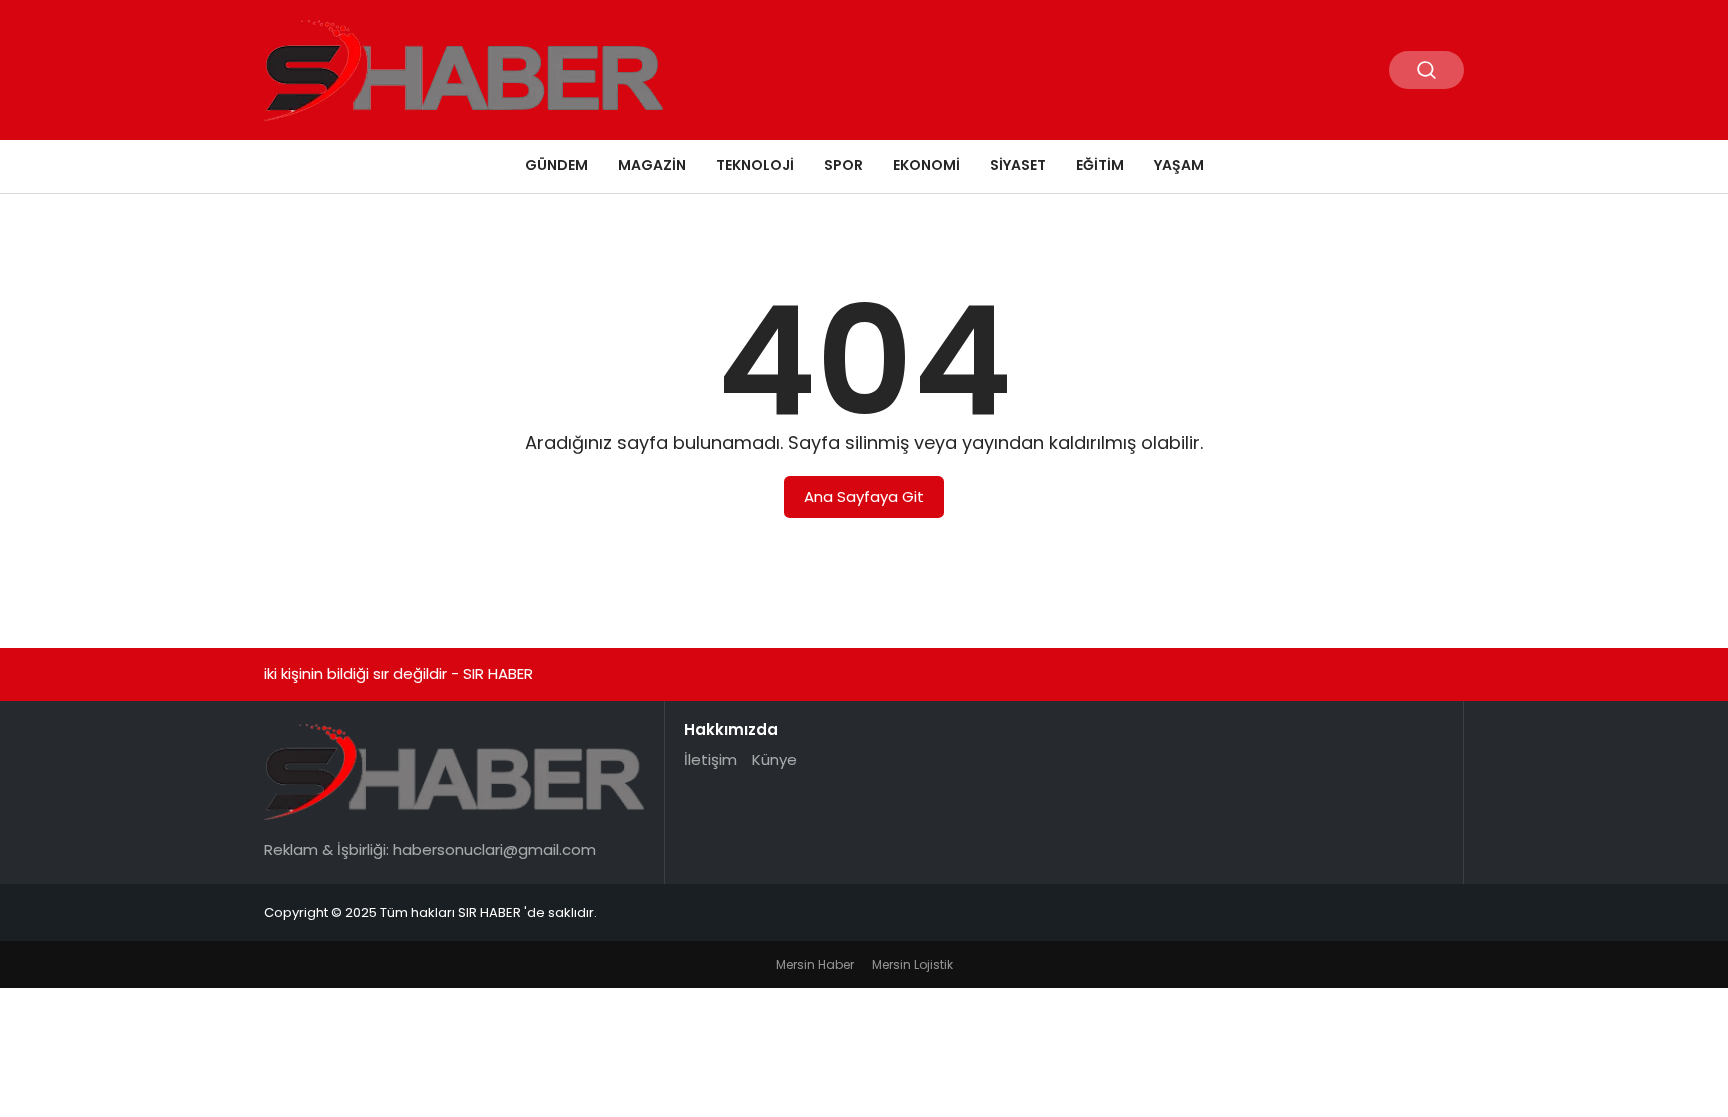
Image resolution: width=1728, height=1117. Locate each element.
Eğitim (1100, 165)
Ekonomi (926, 165)
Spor (843, 165)
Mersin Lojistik (912, 964)
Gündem (556, 165)
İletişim (710, 759)
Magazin (652, 165)
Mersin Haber (815, 964)
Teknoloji (755, 165)
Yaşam (1179, 165)
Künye (774, 759)
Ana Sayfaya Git (864, 496)
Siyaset (1018, 165)
